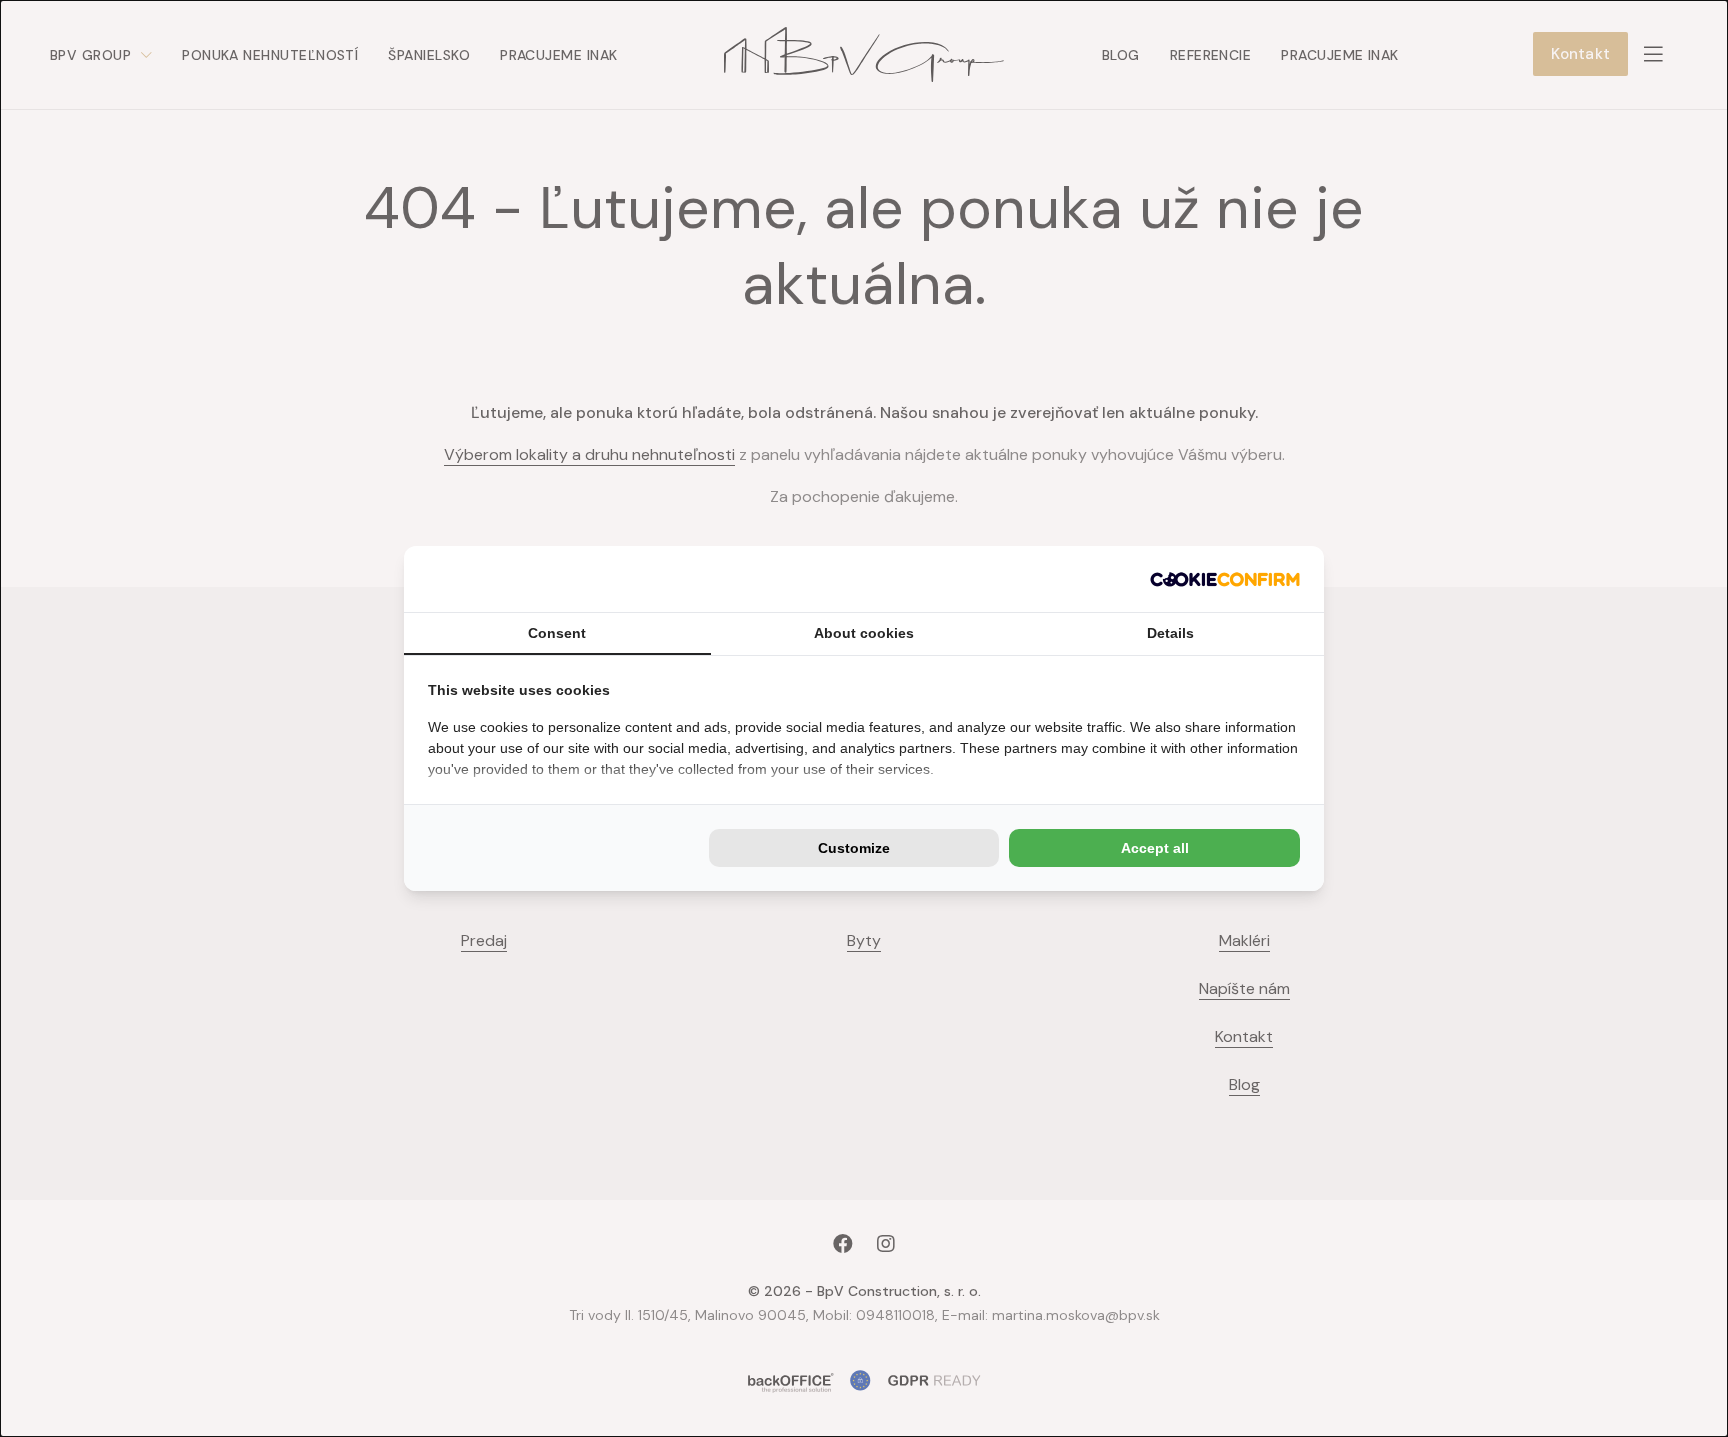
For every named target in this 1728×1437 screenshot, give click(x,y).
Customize (854, 848)
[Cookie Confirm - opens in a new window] (1225, 579)
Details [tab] (1170, 633)
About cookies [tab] (864, 633)
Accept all (1155, 848)
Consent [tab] (557, 633)
